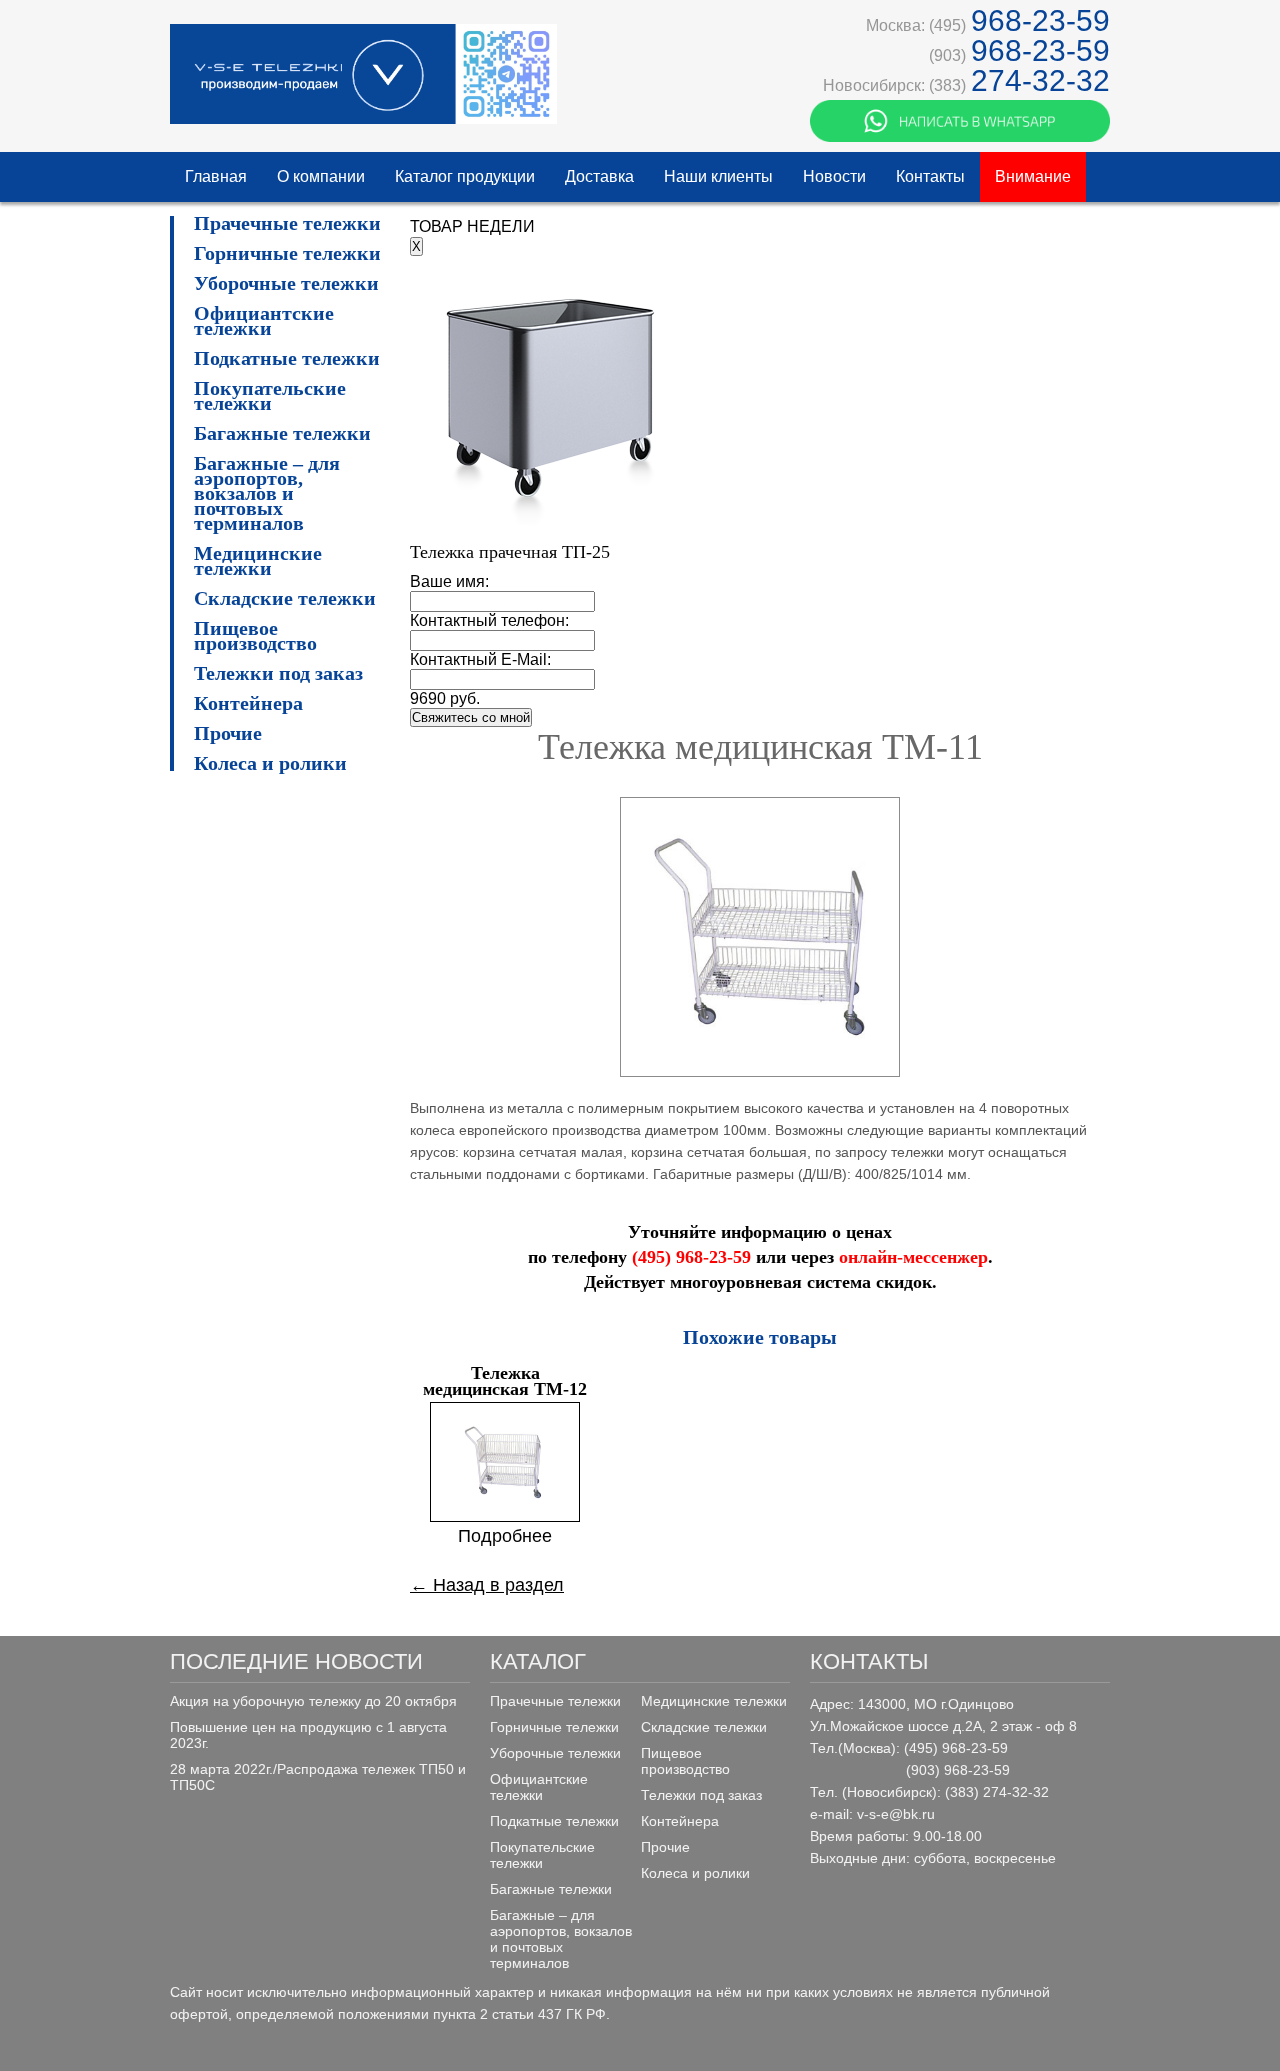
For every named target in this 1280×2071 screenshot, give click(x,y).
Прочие (228, 733)
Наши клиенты (718, 176)
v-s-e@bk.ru (896, 1814)
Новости (834, 176)
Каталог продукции (465, 176)
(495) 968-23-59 (691, 1257)
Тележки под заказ (278, 673)
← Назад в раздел (487, 1585)
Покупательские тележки (270, 396)
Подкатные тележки (287, 358)
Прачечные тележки (287, 223)
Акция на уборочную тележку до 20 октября (313, 1701)
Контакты (930, 176)
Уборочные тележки (286, 283)
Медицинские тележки (258, 561)
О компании (321, 176)
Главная (216, 176)
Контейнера (248, 703)
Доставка (599, 176)
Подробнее (505, 1536)
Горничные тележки (287, 253)
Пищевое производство (255, 636)
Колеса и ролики (270, 763)
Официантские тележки (264, 321)
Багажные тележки (282, 433)
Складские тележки (285, 598)
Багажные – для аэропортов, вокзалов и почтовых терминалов (267, 493)
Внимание (1033, 176)
